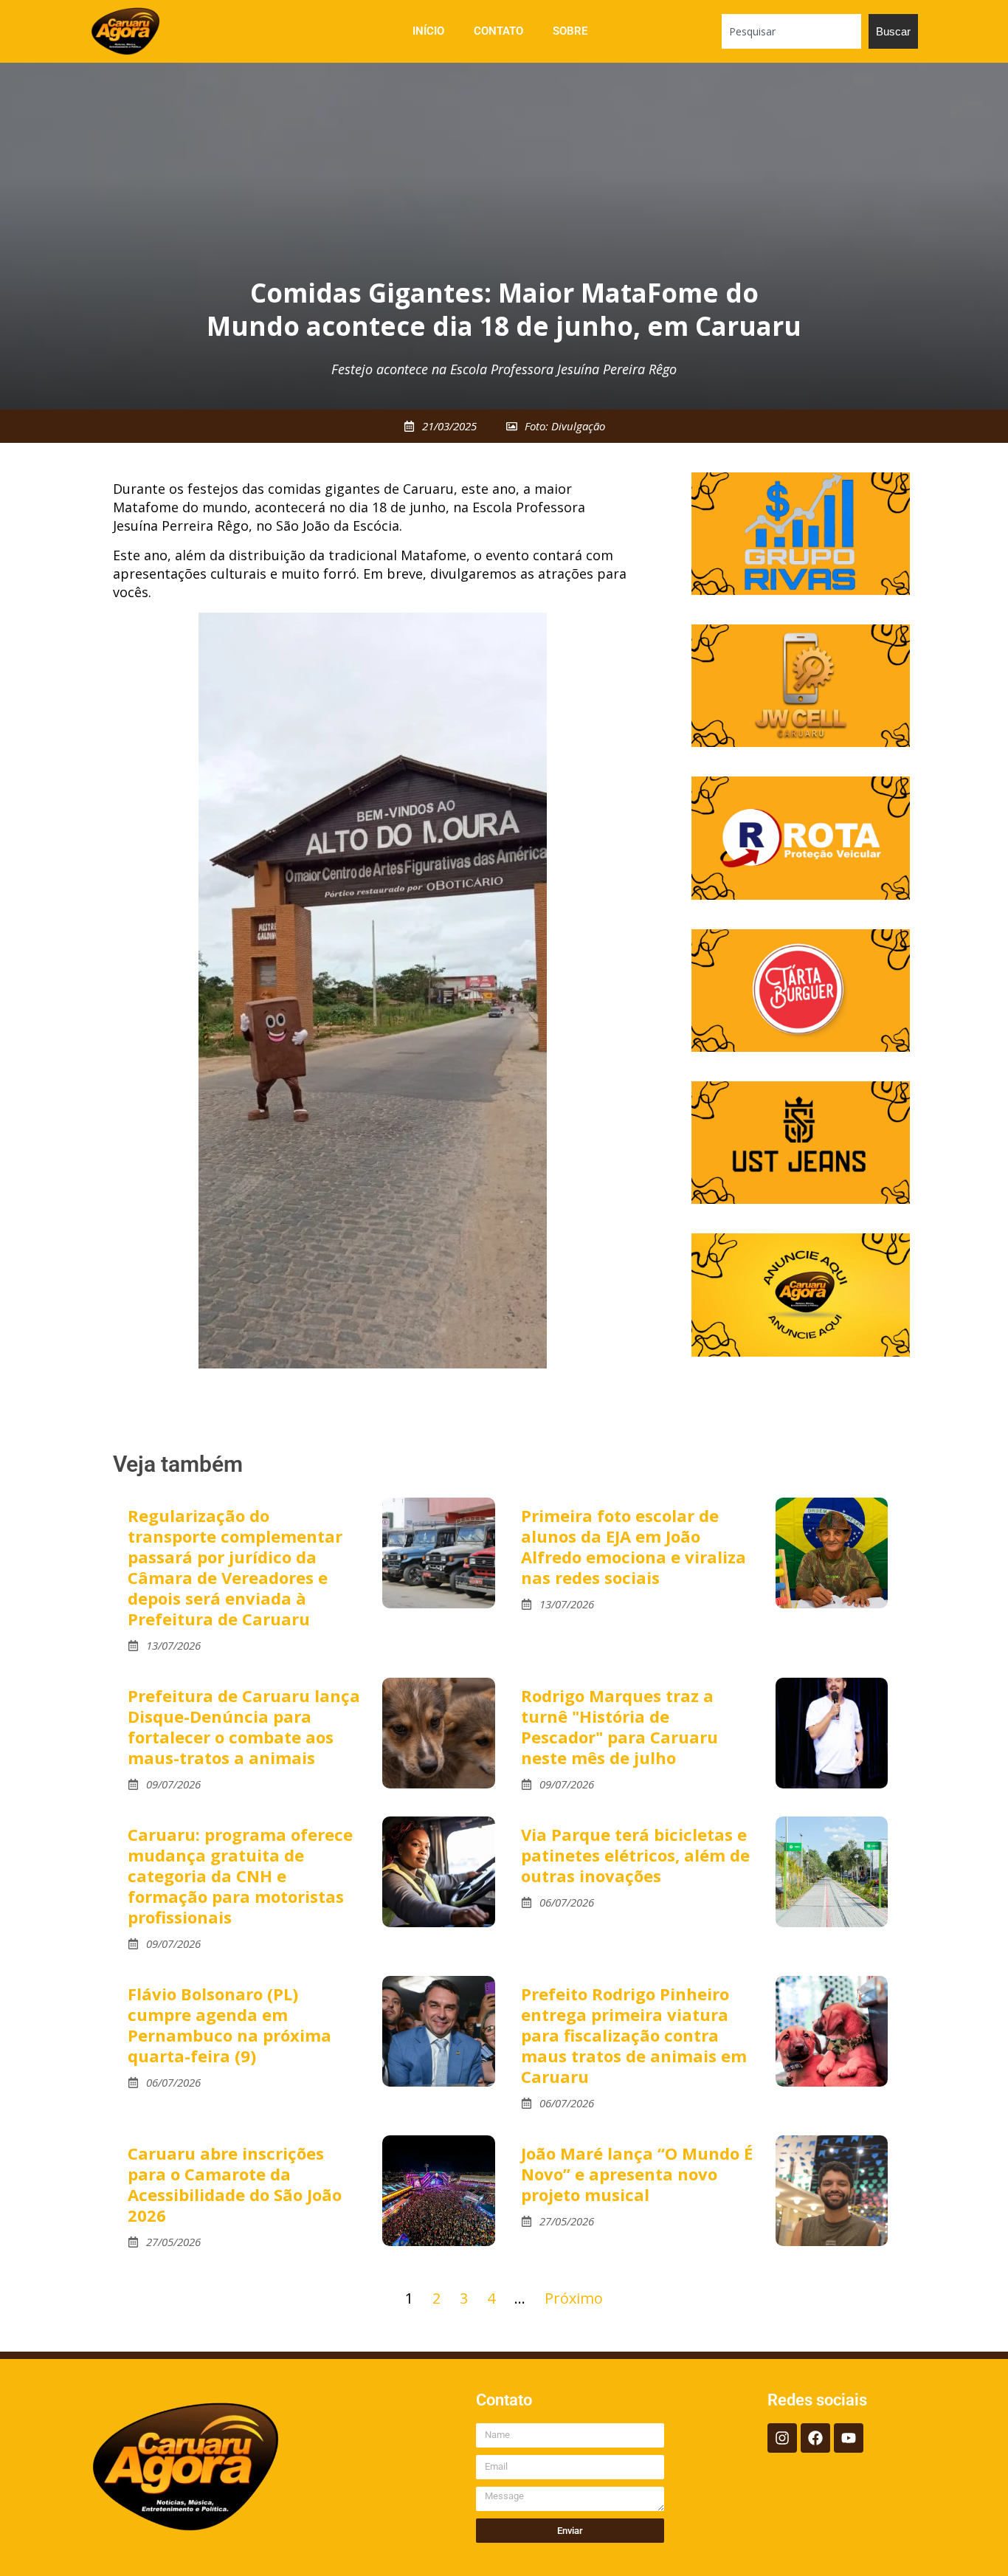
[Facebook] (815, 2438)
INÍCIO (428, 31)
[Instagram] (782, 2438)
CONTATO (498, 31)
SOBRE (570, 31)
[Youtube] (849, 2438)
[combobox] (791, 31)
